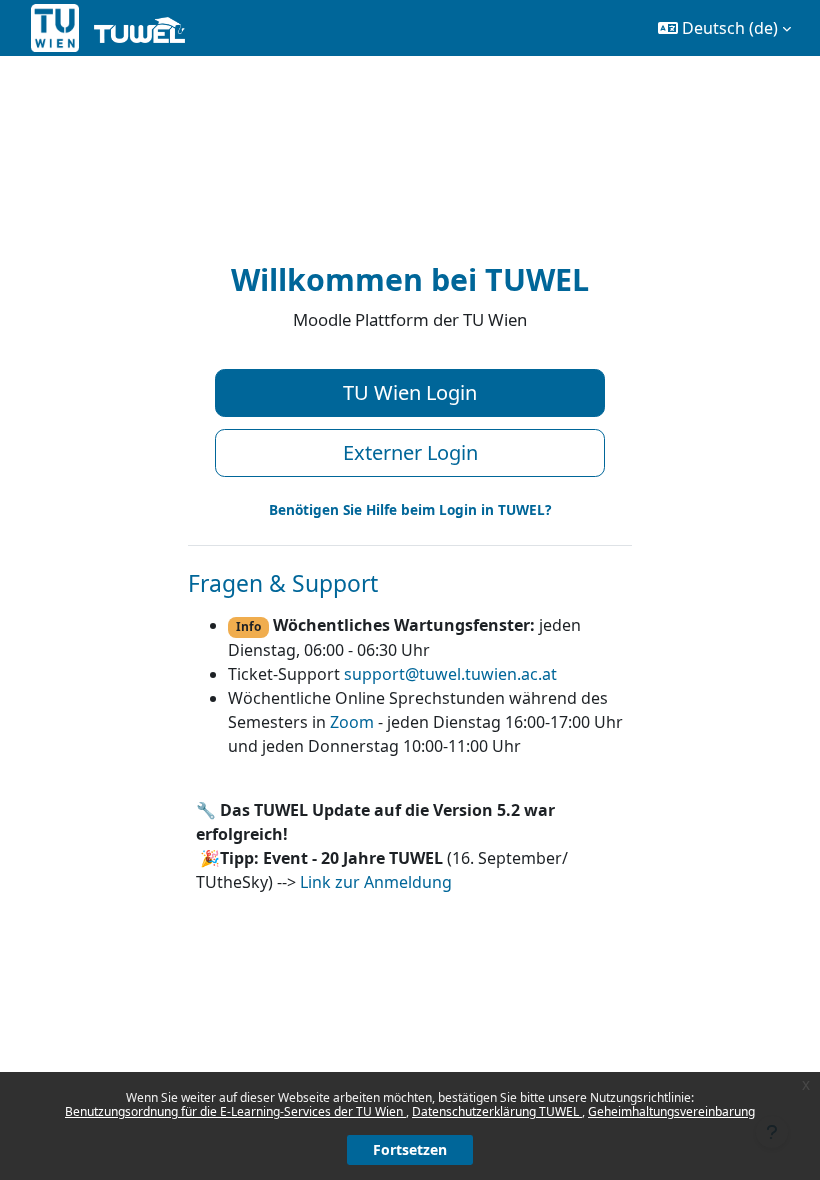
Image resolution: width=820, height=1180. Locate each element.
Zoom (352, 722)
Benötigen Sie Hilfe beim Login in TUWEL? (410, 509)
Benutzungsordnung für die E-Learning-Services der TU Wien (235, 1111)
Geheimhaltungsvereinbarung (671, 1111)
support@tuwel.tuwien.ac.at (450, 674)
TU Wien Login (410, 392)
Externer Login (410, 452)
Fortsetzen (410, 1149)
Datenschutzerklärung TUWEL (497, 1111)
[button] (724, 28)
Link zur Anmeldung (376, 882)
